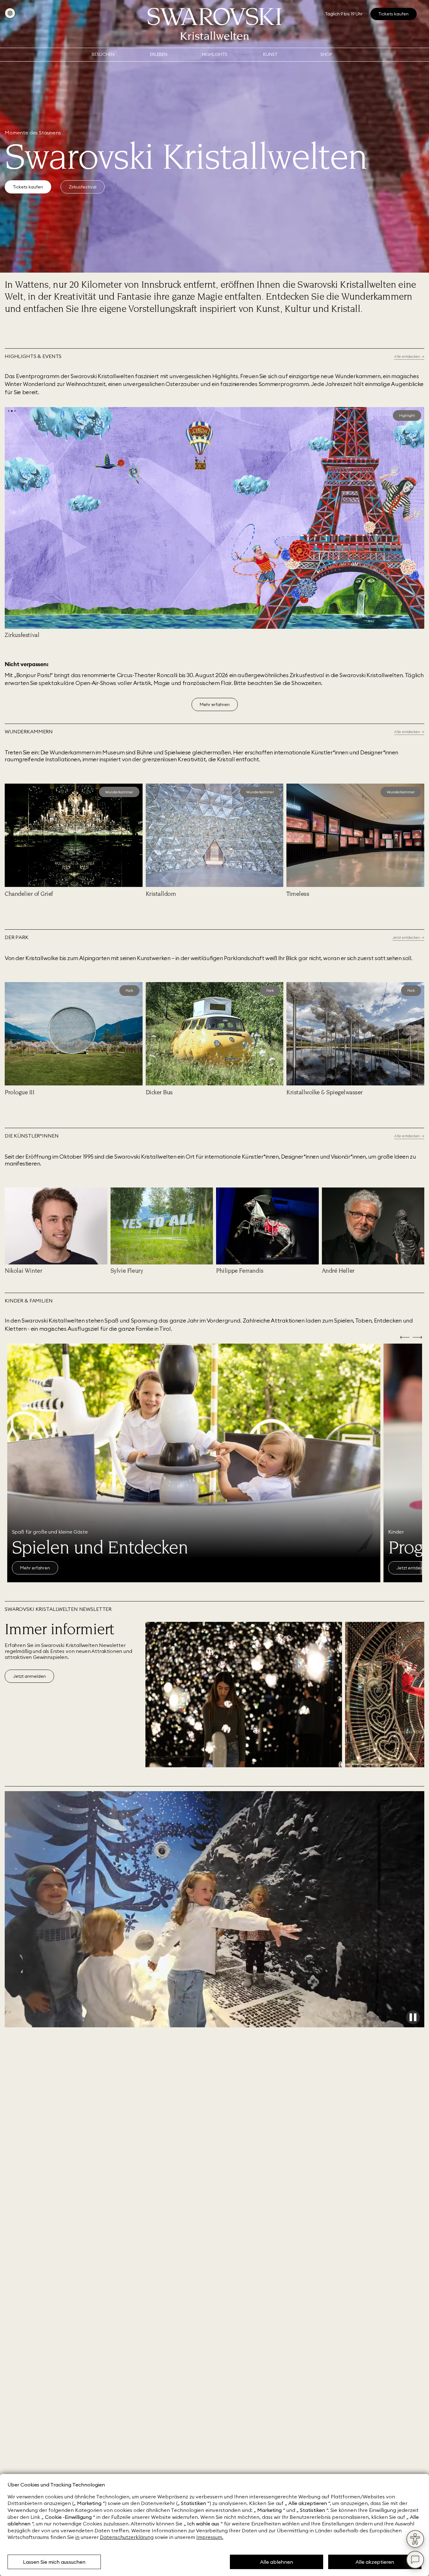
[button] (9, 411)
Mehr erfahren (215, 704)
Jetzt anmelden (29, 1676)
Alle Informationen (39, 1568)
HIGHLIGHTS (215, 54)
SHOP (326, 54)
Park (129, 990)
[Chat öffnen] (415, 2560)
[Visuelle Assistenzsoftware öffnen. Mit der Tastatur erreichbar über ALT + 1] (415, 2539)
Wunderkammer (119, 792)
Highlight (407, 415)
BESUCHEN (103, 54)
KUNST (270, 54)
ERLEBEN (159, 54)
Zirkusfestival (83, 187)
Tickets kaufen (28, 187)
